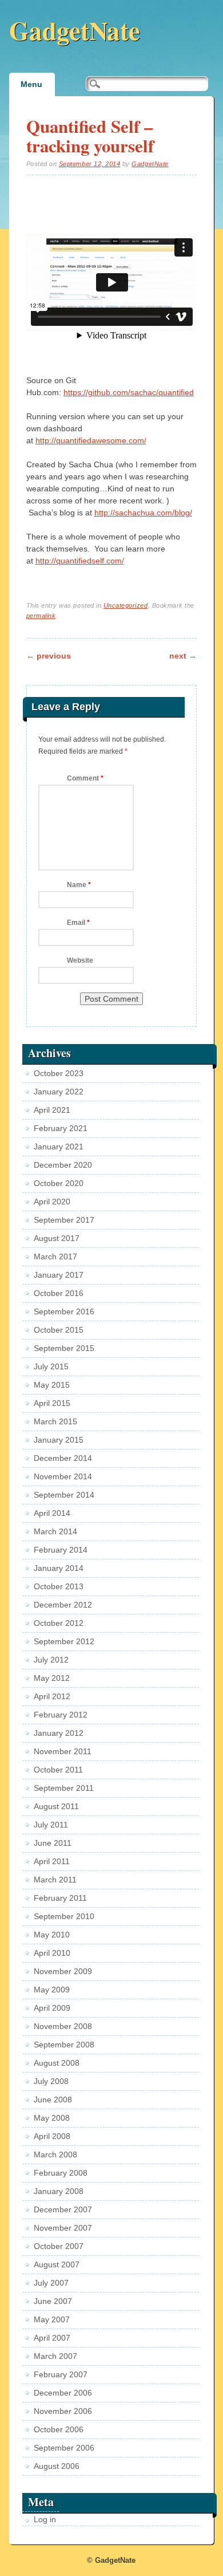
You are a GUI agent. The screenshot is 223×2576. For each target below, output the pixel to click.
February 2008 (61, 2173)
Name (79, 885)
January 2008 (59, 2191)
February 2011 (60, 1898)
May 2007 (52, 2319)
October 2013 (59, 1586)
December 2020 (63, 1165)
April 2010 (52, 1953)
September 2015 (64, 1348)
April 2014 (52, 1513)
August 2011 (56, 1806)
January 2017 (59, 1275)
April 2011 (52, 1861)
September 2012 (64, 1641)
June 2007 (53, 2301)
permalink (41, 616)
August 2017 (57, 1238)
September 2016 (64, 1311)
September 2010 (64, 1916)
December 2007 (63, 2209)
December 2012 (63, 1605)
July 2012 (51, 1660)
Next (183, 656)
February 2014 (61, 1550)
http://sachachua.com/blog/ (143, 513)
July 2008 (51, 2081)
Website (80, 960)
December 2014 (63, 1458)
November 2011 (63, 1751)
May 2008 (52, 2118)
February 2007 (61, 2374)
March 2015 (55, 1421)
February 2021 (61, 1128)
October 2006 (59, 2429)
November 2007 (63, 2228)
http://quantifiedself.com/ (80, 561)
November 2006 (63, 2411)
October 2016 (59, 1293)
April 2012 (52, 1696)
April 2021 (52, 1110)
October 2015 (59, 1330)
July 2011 (51, 1825)
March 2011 (55, 1880)
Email (78, 923)
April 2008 (52, 2136)
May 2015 (52, 1385)
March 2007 (55, 2356)
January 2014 (59, 1568)
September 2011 (64, 1788)
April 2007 (52, 2338)
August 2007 (57, 2264)
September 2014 (64, 1495)
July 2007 (51, 2283)
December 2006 (63, 2393)
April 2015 (52, 1403)
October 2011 (58, 1770)
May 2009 (52, 1990)
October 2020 (59, 1183)
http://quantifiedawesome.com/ (91, 440)
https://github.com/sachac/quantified (129, 392)
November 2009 (63, 1971)
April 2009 (52, 2008)
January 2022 (59, 1092)
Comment (85, 778)
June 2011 (53, 1843)
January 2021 (59, 1147)
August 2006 (57, 2466)
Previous (49, 656)
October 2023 (59, 1073)
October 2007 (59, 2246)
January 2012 (59, 1733)
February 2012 (61, 1715)
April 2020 (52, 1202)
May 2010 (52, 1935)
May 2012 (52, 1678)
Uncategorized (126, 605)
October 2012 (59, 1623)
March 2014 (55, 1531)
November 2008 (63, 2026)
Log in (45, 2519)
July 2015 (51, 1366)
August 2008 (57, 2063)
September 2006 (64, 2448)
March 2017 (55, 1257)
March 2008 (55, 2154)
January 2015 (59, 1440)
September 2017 (64, 1220)
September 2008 (64, 2045)
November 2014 (63, 1476)
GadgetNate (75, 30)
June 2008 (53, 2100)
